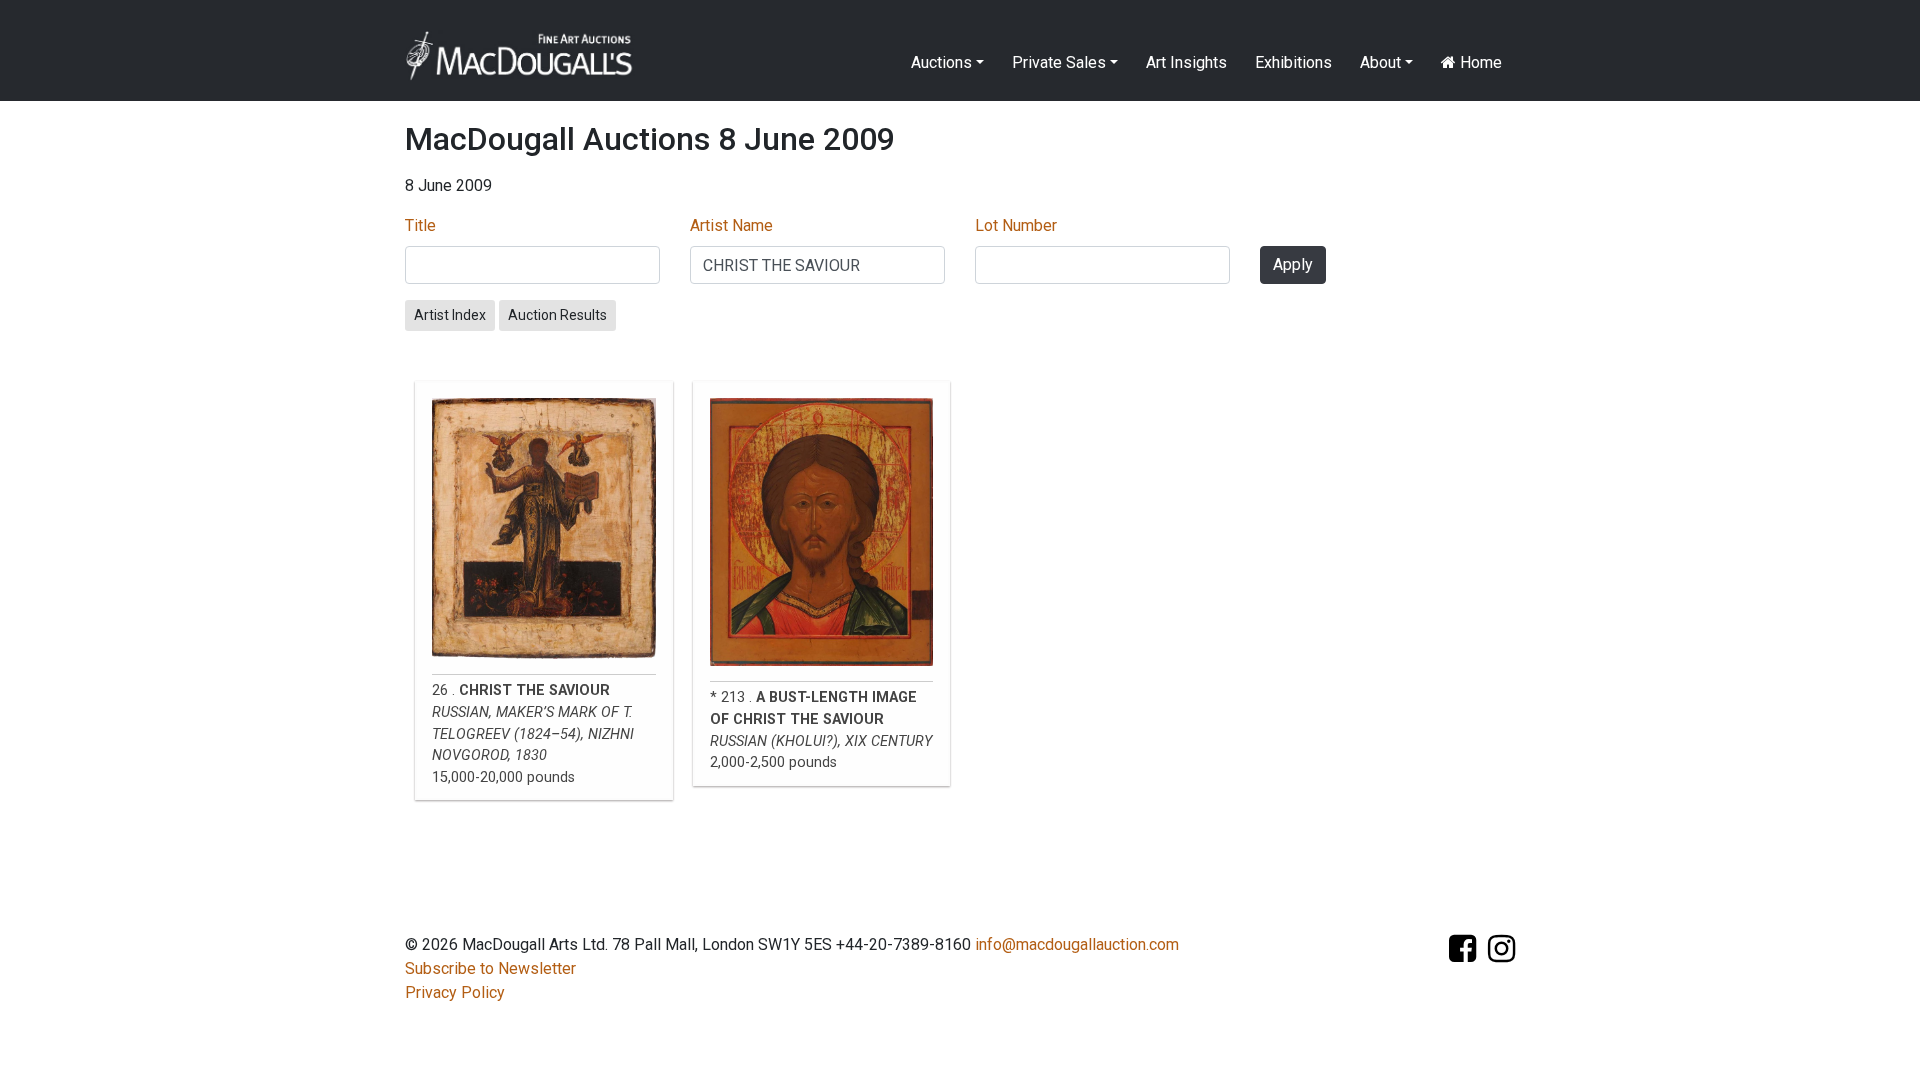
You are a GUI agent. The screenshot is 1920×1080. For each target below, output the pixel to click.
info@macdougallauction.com (1077, 944)
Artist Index (450, 315)
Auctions (941, 62)
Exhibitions (1293, 62)
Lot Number (1016, 225)
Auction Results (557, 315)
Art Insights (1186, 62)
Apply (1293, 264)
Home (1479, 62)
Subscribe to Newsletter (490, 968)
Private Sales (1059, 62)
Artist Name (731, 225)
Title (420, 225)
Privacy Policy (455, 992)
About (1380, 62)
